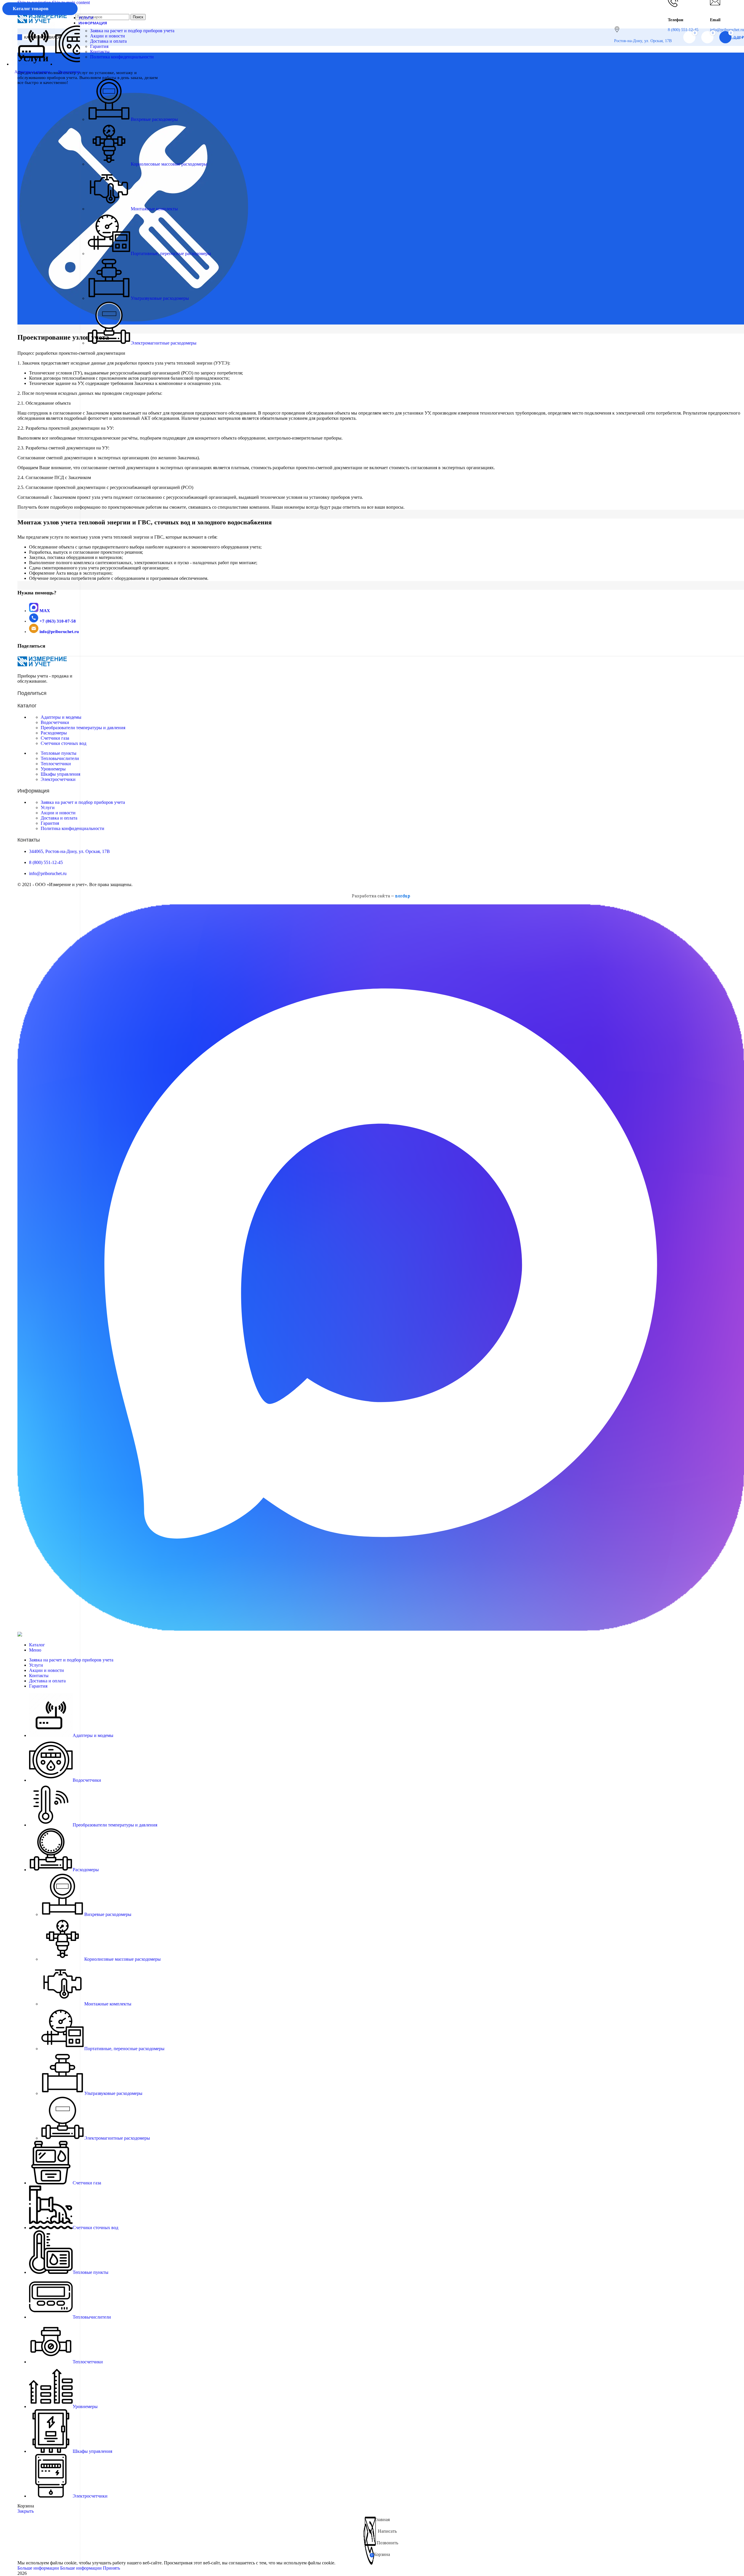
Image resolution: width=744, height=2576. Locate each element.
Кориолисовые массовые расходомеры (169, 164)
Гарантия (99, 46)
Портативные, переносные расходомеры (171, 253)
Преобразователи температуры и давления (83, 728)
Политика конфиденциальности (122, 57)
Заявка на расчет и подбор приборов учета (132, 31)
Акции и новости (108, 36)
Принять (111, 2568)
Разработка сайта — (381, 896)
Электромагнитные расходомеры (164, 343)
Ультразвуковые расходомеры (160, 298)
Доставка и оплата (108, 41)
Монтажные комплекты (154, 209)
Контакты (100, 52)
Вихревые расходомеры (154, 119)
